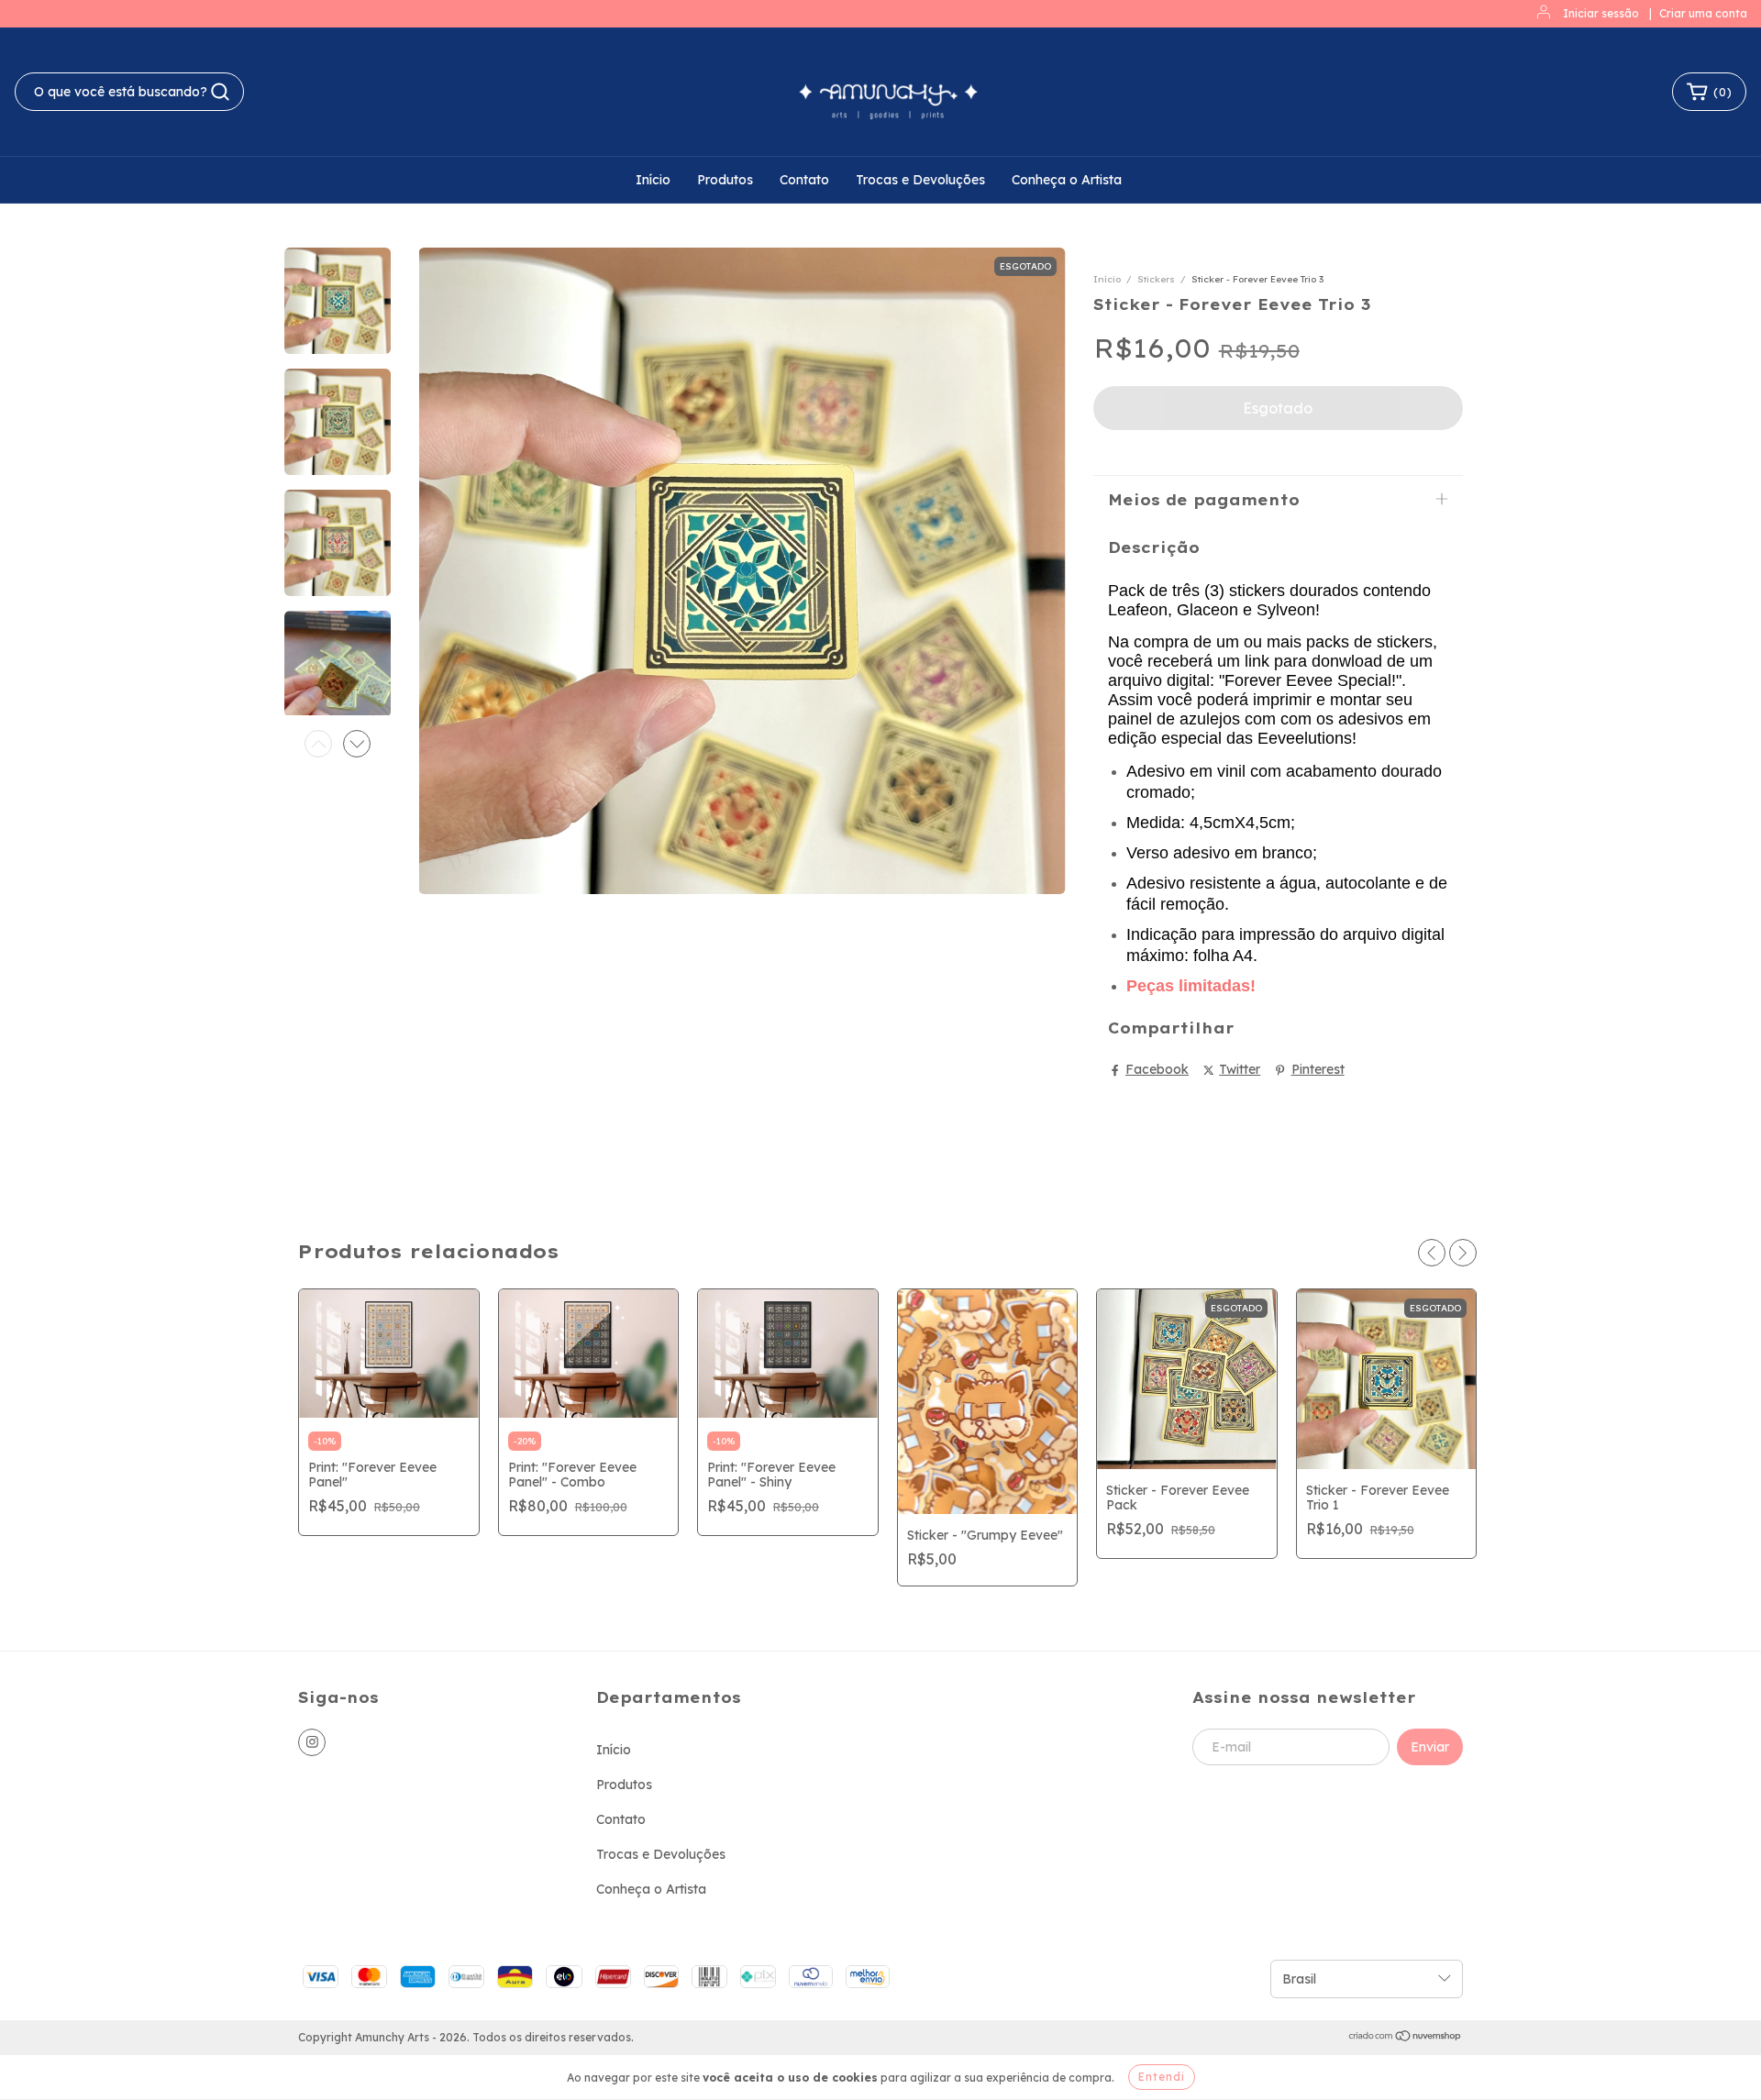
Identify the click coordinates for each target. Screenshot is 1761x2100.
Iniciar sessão (1601, 13)
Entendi (1162, 2077)
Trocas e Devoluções (920, 180)
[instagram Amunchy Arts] (312, 1742)
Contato (804, 180)
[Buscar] (220, 92)
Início (653, 180)
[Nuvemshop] (1406, 2038)
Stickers (1156, 279)
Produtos (725, 180)
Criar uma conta (1703, 13)
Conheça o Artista (1067, 180)
